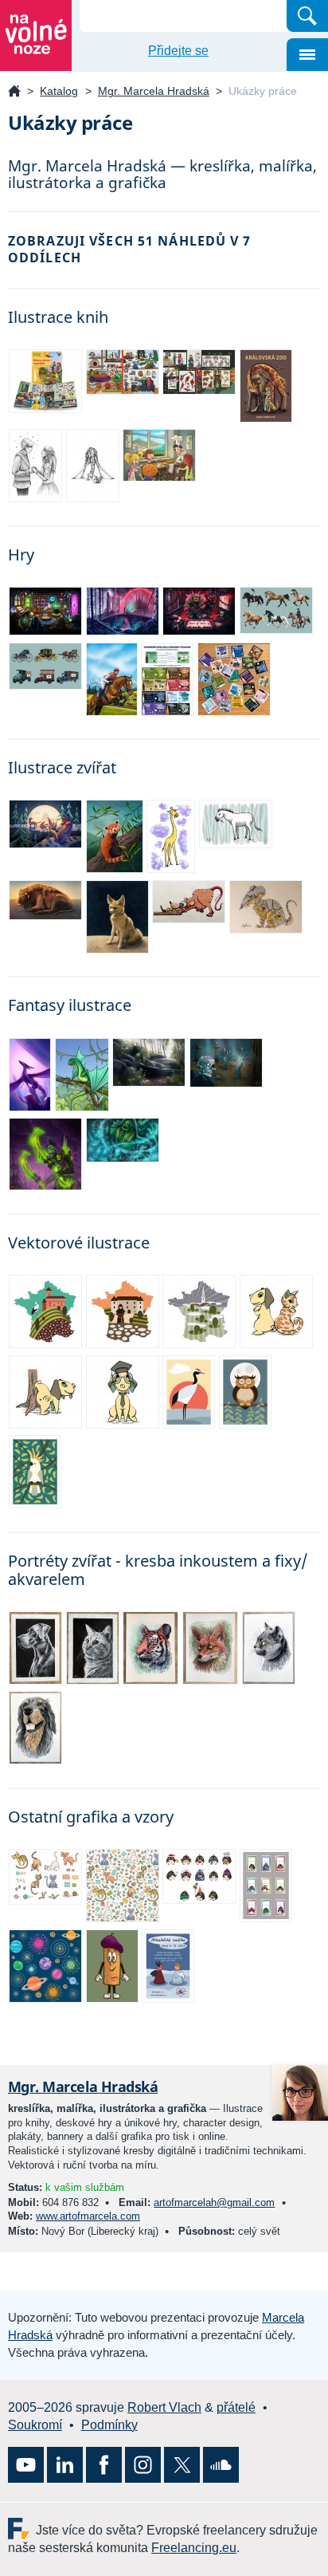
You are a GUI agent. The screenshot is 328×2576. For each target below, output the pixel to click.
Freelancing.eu (22, 2529)
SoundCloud (221, 2465)
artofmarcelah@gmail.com (214, 2202)
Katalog (59, 91)
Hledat (307, 16)
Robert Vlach (164, 2407)
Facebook (104, 2465)
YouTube (26, 2465)
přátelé (236, 2407)
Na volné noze (14, 92)
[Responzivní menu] (307, 55)
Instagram (143, 2465)
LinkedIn (65, 2465)
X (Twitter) (182, 2465)
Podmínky (109, 2425)
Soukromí (35, 2425)
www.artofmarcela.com (88, 2216)
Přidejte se (178, 51)
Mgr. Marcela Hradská (154, 91)
